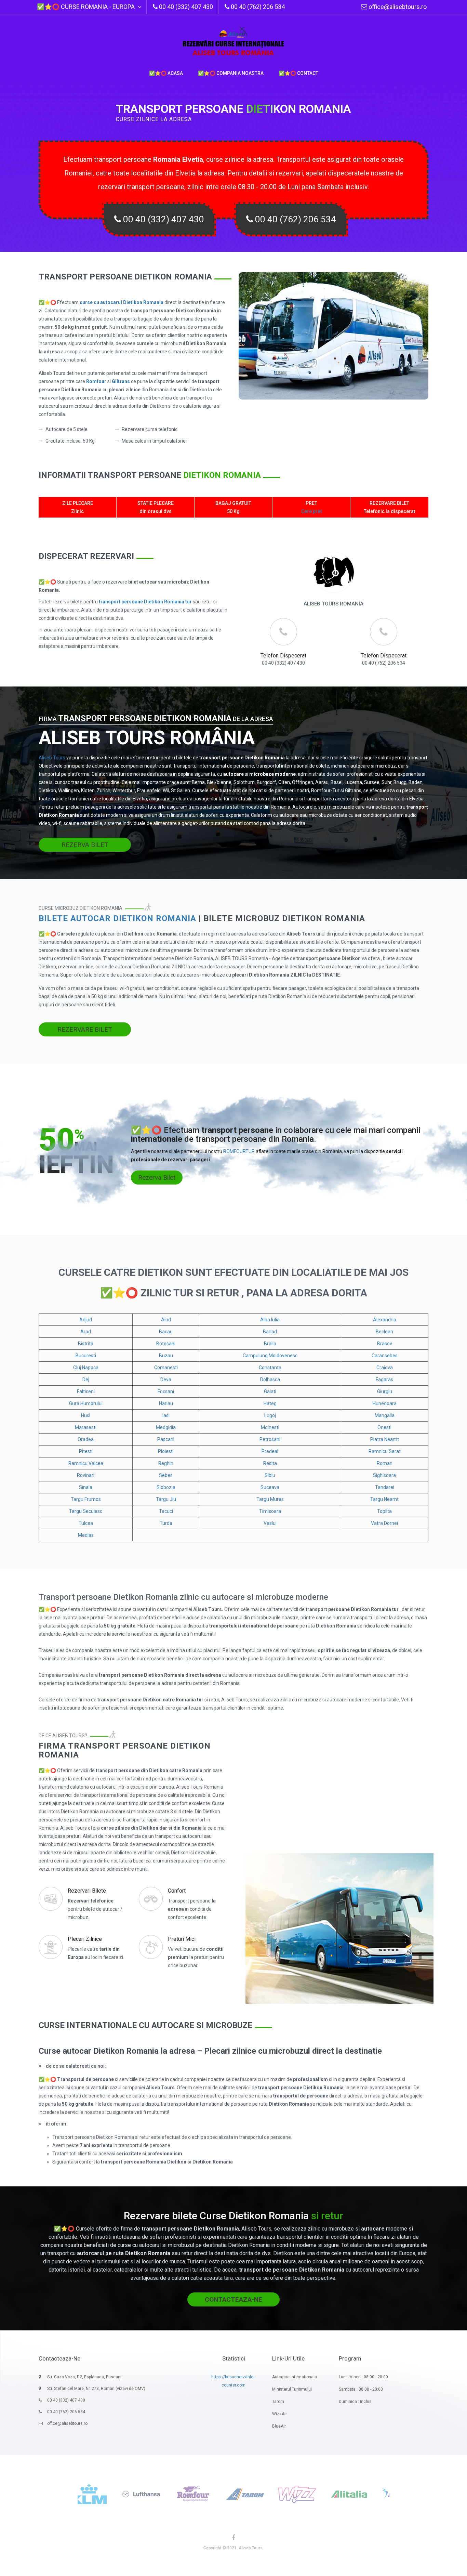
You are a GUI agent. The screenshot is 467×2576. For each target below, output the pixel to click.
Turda (166, 1523)
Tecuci (166, 1511)
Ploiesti (166, 1451)
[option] (86, 2494)
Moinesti (270, 1427)
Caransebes (385, 1356)
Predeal (270, 1451)
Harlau (166, 1403)
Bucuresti (86, 1356)
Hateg (270, 1403)
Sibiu (270, 1475)
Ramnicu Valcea (86, 1463)
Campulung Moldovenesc (270, 1356)
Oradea (86, 1439)
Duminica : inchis (355, 2402)
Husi (86, 1415)
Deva (166, 1379)
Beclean (384, 1332)
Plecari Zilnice (85, 1939)
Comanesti (166, 1368)
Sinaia (86, 1487)
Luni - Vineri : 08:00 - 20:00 (363, 2377)
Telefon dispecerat (283, 656)
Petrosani (270, 1439)
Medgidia (166, 1427)
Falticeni (86, 1391)
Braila (270, 1344)
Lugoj (270, 1415)
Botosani (166, 1344)
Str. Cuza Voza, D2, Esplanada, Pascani (84, 2377)
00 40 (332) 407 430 (163, 219)
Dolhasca (270, 1379)
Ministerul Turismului (292, 2389)
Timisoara (270, 1511)
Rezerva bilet (157, 1178)
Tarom (278, 2402)
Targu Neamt (384, 1499)
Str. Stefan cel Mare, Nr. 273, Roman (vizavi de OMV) (96, 2389)
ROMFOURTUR (239, 1151)
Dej (86, 1379)
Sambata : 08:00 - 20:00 (361, 2389)
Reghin (166, 1463)
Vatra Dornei (384, 1523)
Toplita (384, 1511)
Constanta (270, 1368)
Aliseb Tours (52, 758)
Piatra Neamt (385, 1439)
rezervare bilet (85, 1029)
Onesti (384, 1427)
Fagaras (384, 1379)
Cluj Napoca (86, 1368)
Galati (270, 1391)
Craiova (385, 1368)
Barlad (270, 1332)
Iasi (166, 1415)
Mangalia (385, 1415)
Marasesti (86, 1427)
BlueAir (279, 2426)
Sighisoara (384, 1475)
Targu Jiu (166, 1499)
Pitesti (86, 1451)
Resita (270, 1463)
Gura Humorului (86, 1403)
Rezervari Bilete (87, 1891)
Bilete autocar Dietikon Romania (117, 918)
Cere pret (311, 511)
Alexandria (385, 1320)
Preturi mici (182, 1939)
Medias (86, 1535)
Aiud (166, 1320)
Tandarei (385, 1487)
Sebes (166, 1475)
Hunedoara (385, 1403)
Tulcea (86, 1523)
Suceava (270, 1487)
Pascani (166, 1439)
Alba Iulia (270, 1320)
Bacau (166, 1332)
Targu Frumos (86, 1499)
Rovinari (86, 1475)
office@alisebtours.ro (397, 7)
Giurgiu (385, 1391)
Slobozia (166, 1487)
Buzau (166, 1356)
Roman (385, 1463)
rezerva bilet (85, 845)
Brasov (385, 1344)
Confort (177, 1891)
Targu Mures (270, 1499)
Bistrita (86, 1344)
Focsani (166, 1391)
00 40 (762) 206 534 (295, 219)
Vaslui (270, 1523)
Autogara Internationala (295, 2377)
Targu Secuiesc (86, 1511)
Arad (86, 1332)
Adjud (86, 1320)
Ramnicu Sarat (385, 1451)
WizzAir (279, 2414)
